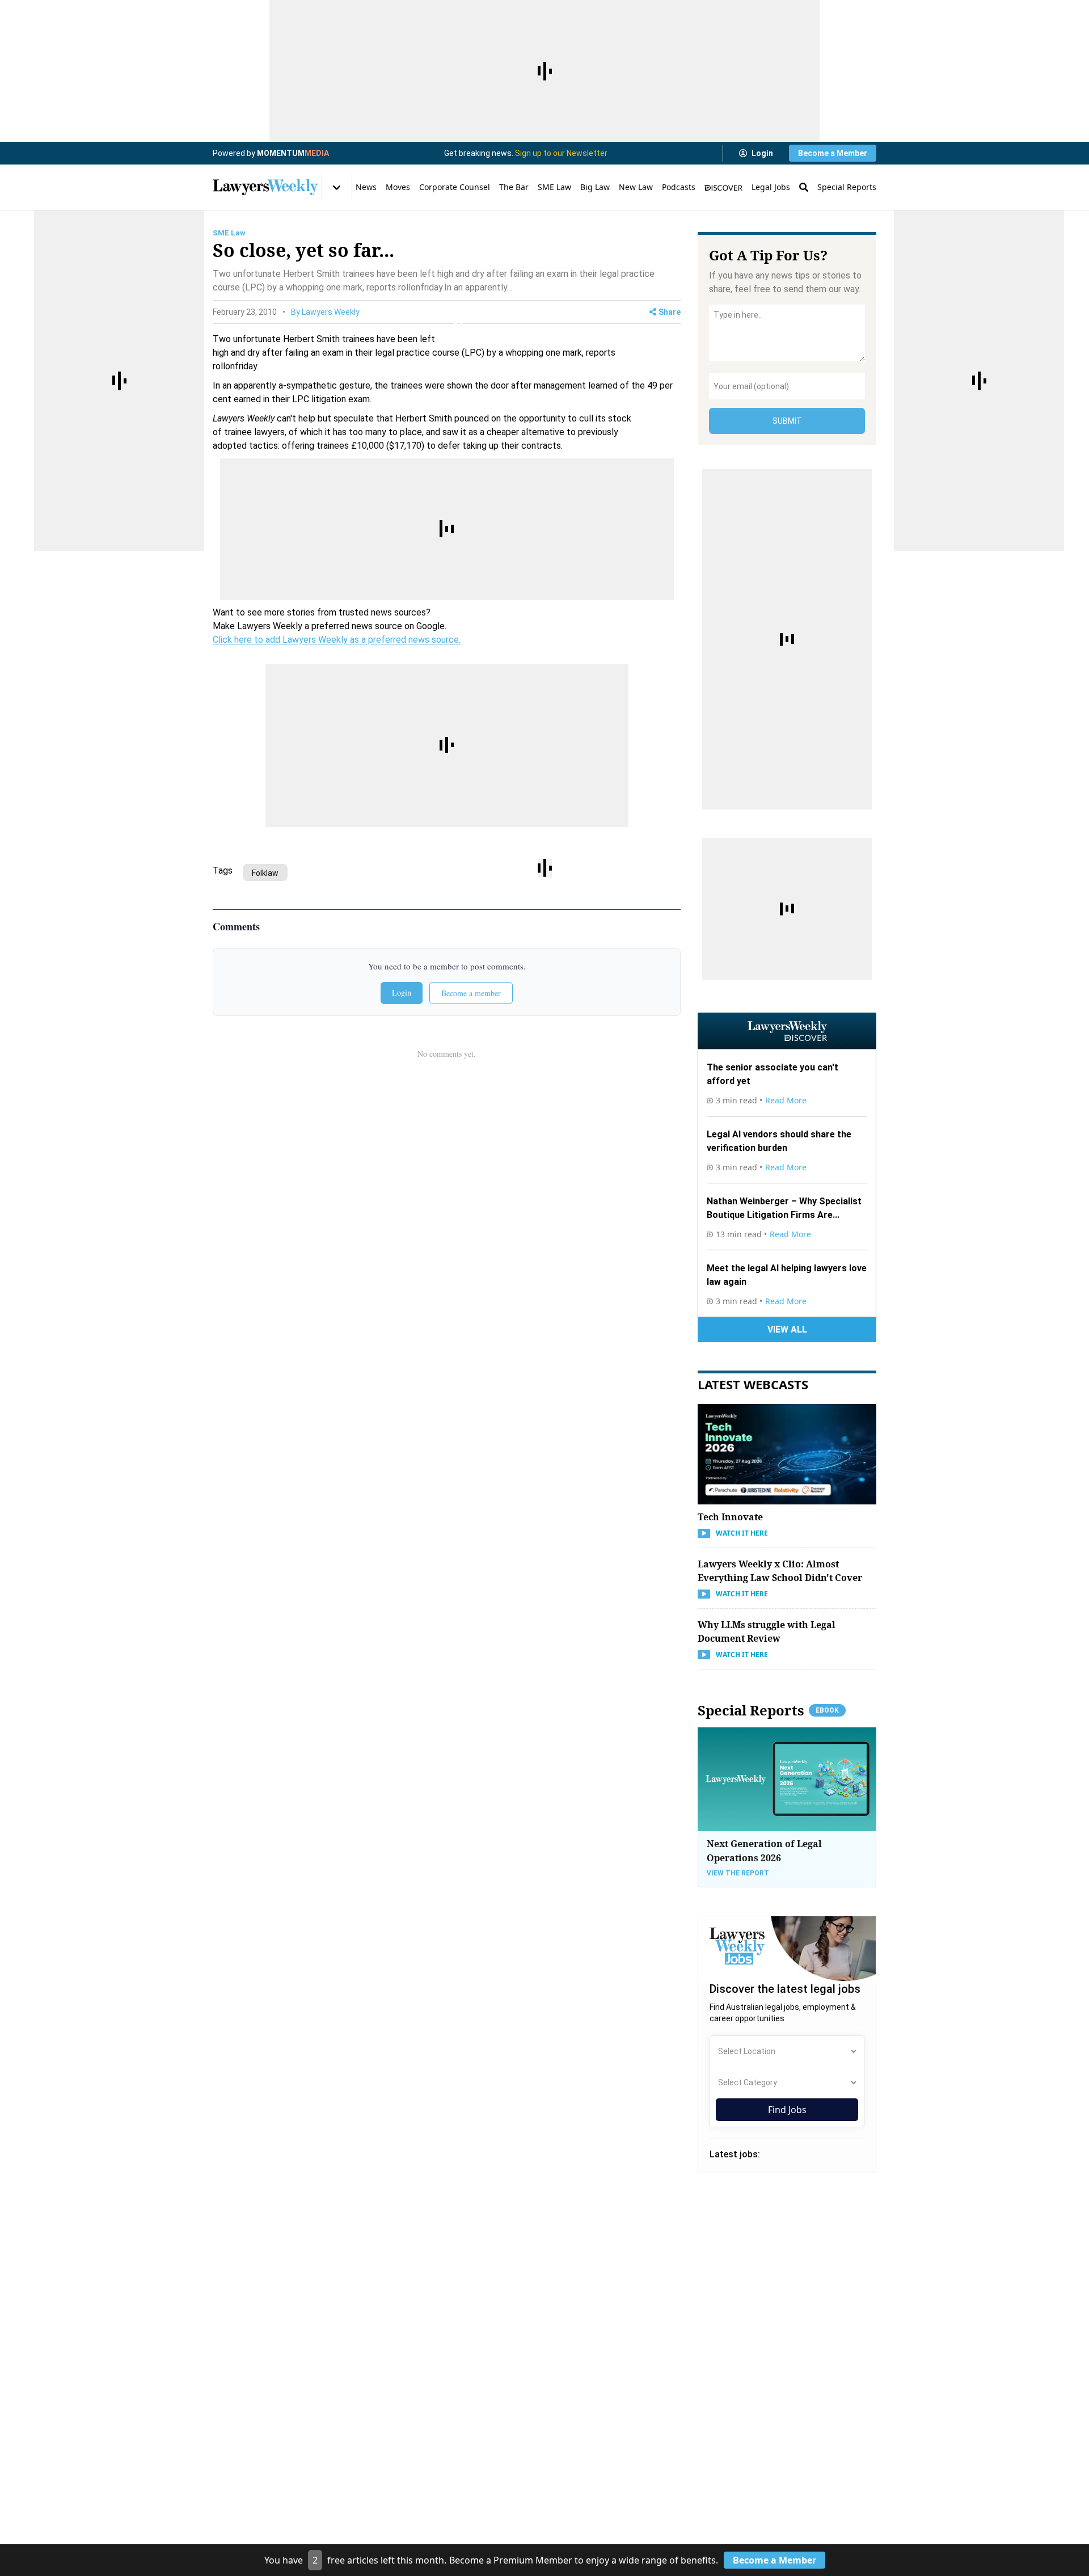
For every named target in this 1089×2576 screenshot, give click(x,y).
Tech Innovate (730, 1517)
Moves (398, 187)
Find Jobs (787, 2110)
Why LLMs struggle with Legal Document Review (767, 1631)
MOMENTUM (293, 153)
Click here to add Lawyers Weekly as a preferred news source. (337, 640)
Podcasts (679, 187)
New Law (636, 187)
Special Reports (847, 187)
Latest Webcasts (753, 1384)
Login (762, 153)
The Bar (514, 187)
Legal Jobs (771, 187)
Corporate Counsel (455, 187)
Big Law (595, 187)
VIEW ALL (787, 1329)
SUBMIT (787, 421)
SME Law (554, 187)
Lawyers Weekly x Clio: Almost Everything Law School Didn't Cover (780, 1571)
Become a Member (833, 153)
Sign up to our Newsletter (561, 153)
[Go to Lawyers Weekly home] (265, 187)
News (366, 187)
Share (670, 312)
